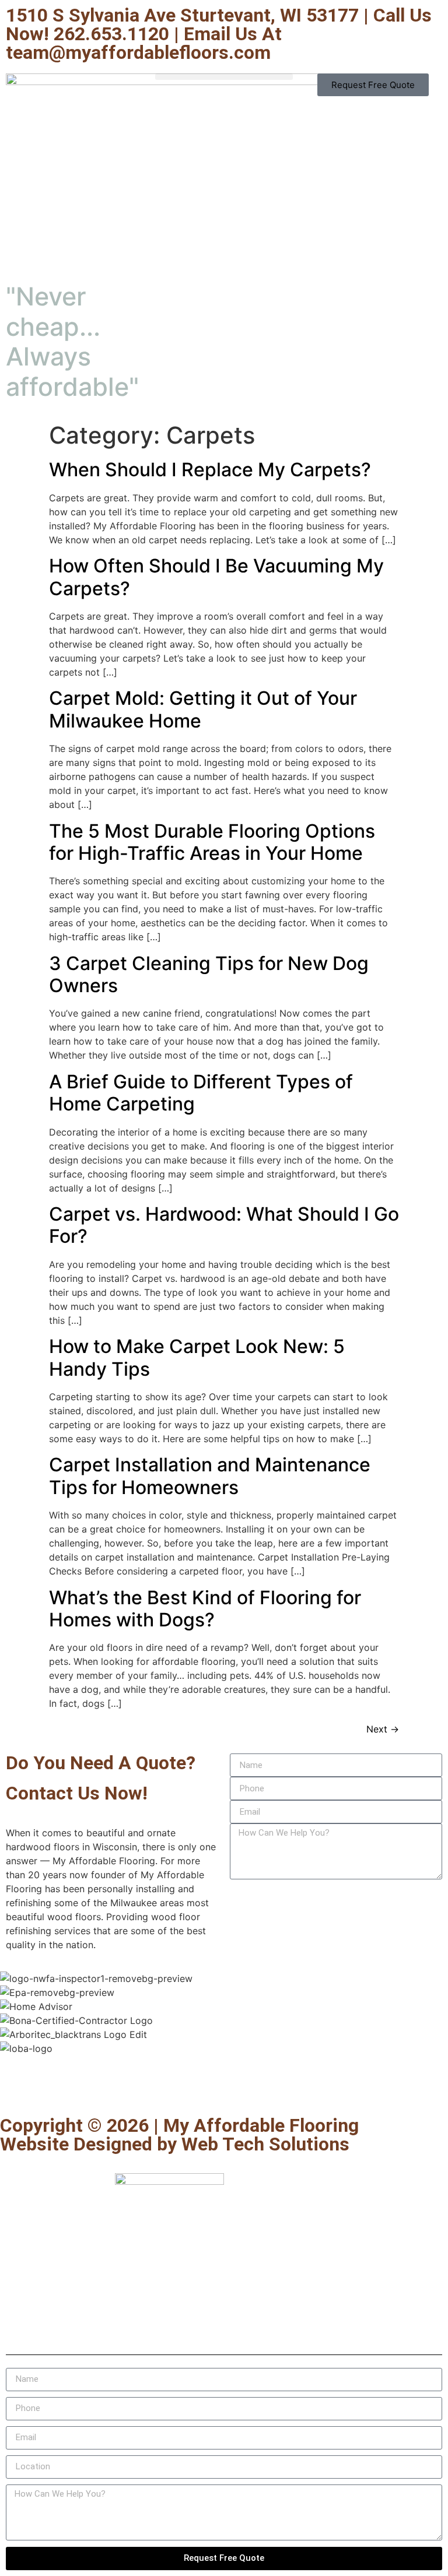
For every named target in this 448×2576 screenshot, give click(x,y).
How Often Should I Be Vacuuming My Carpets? (216, 577)
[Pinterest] (111, 2084)
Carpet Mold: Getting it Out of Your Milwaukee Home (203, 709)
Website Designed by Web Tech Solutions (175, 2144)
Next (383, 1729)
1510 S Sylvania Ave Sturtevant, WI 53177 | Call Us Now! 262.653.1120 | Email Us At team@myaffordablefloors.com (219, 34)
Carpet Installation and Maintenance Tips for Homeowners (210, 1476)
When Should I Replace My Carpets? (210, 470)
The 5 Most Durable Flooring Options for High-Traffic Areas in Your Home (212, 842)
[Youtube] (79, 2084)
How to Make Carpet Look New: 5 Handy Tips (197, 1357)
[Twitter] (47, 2084)
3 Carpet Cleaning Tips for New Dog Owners (209, 974)
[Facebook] (15, 2084)
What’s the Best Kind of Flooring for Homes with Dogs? (205, 1609)
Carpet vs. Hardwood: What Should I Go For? (224, 1225)
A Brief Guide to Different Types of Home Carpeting (201, 1093)
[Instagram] (175, 2084)
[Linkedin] (143, 2084)
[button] (224, 77)
